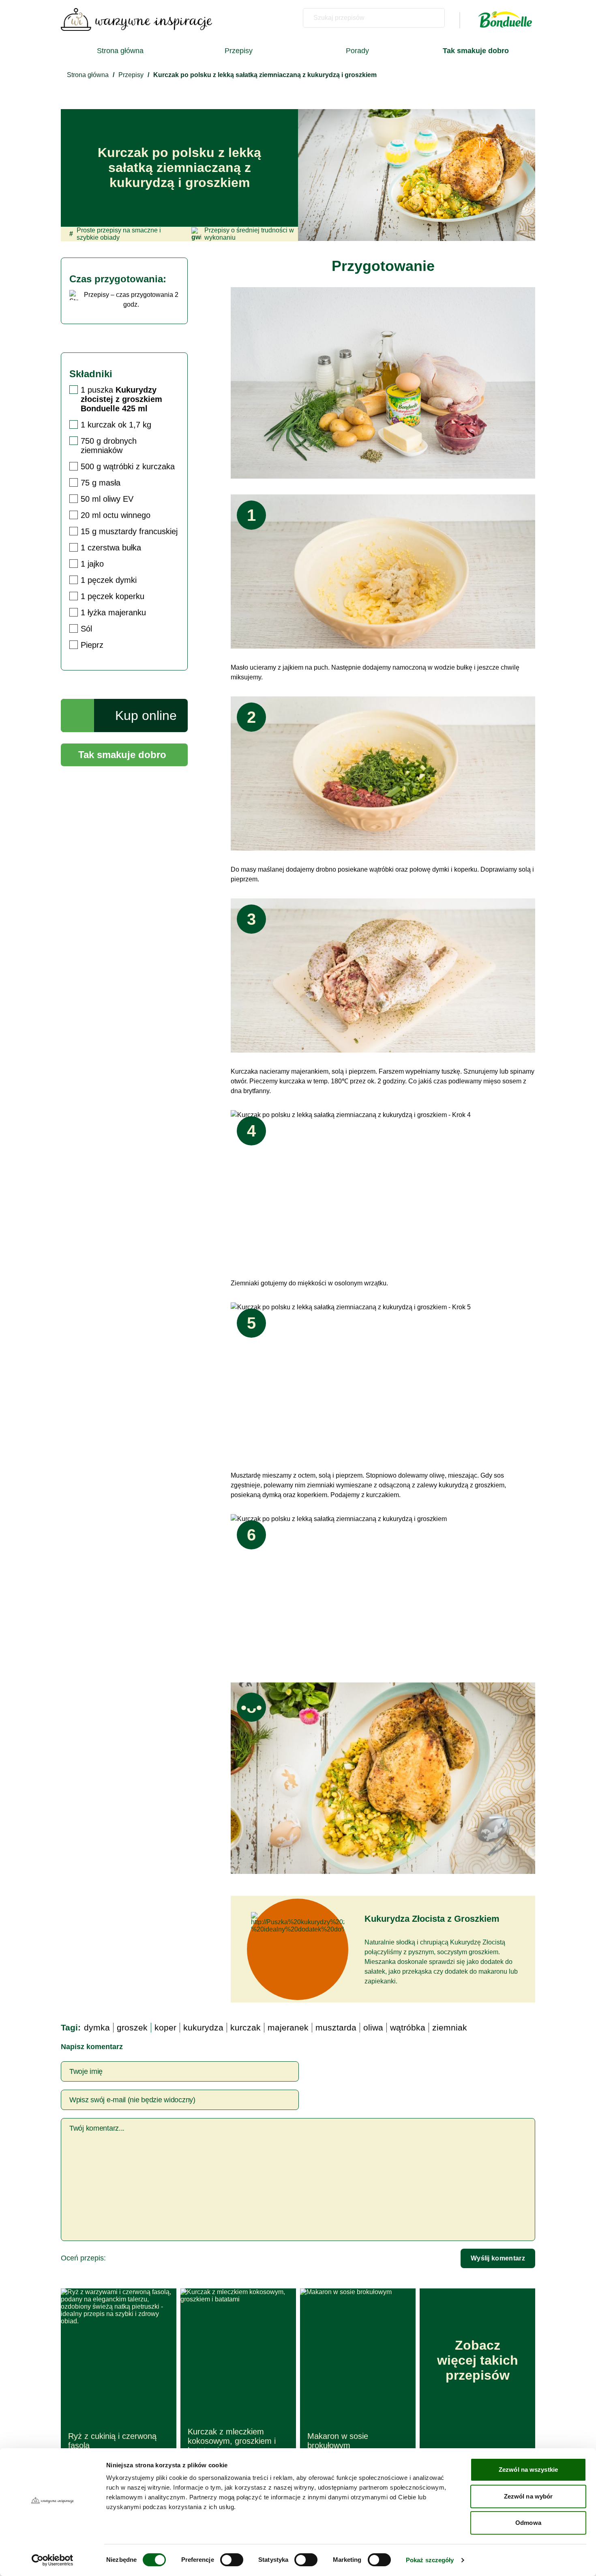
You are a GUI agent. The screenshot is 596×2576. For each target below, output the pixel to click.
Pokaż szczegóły (430, 2560)
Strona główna (120, 51)
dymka (97, 2027)
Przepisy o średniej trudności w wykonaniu (249, 234)
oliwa (373, 2027)
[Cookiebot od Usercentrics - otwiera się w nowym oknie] (53, 2560)
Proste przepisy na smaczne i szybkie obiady (115, 234)
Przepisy (239, 51)
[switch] (232, 2560)
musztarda (336, 2027)
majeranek (288, 2027)
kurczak (245, 2027)
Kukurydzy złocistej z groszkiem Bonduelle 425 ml (121, 399)
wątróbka (408, 2027)
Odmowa (528, 2523)
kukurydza (203, 2027)
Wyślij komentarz (498, 2258)
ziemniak (450, 2027)
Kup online (146, 715)
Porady (357, 51)
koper (165, 2027)
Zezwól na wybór (528, 2496)
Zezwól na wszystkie (528, 2470)
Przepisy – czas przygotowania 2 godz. (131, 300)
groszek (132, 2027)
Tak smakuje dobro (122, 755)
